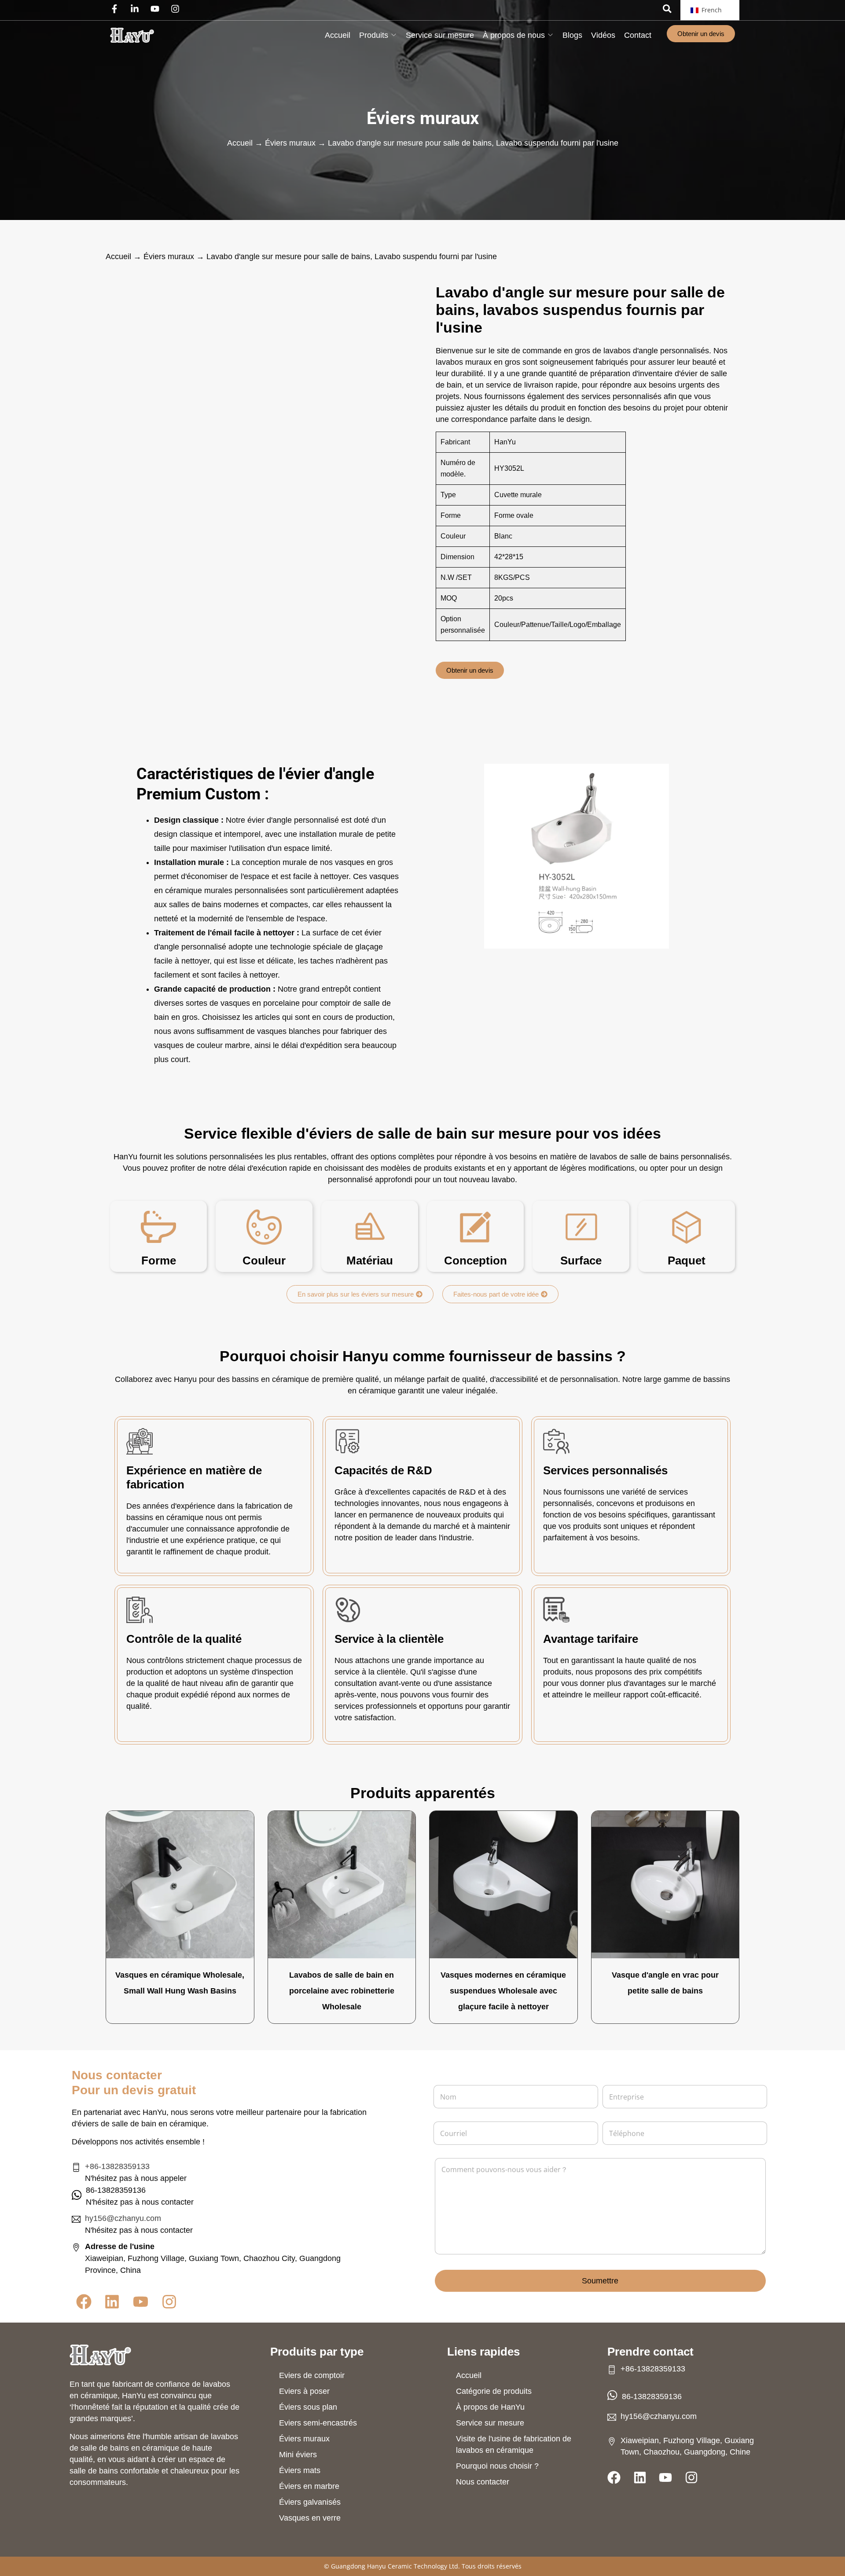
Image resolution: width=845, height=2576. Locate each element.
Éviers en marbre (309, 2486)
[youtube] (157, 9)
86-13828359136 (652, 2396)
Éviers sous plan (308, 2407)
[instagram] (177, 9)
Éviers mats (300, 2470)
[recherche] (667, 9)
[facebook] (117, 9)
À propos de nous (514, 35)
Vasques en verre (310, 2518)
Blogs (572, 35)
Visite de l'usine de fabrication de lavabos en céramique (514, 2444)
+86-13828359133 (117, 2166)
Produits (374, 35)
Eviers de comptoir (312, 2375)
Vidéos (603, 35)
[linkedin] (137, 9)
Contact (638, 35)
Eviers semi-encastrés (318, 2423)
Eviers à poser (304, 2391)
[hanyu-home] (100, 2355)
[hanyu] (132, 35)
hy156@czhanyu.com (123, 2218)
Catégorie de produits (494, 2391)
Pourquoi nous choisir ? (497, 2466)
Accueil (338, 35)
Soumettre (600, 2281)
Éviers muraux (423, 118)
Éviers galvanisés (310, 2502)
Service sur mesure (440, 35)
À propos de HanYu (490, 2407)
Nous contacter (483, 2482)
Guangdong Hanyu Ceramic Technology (389, 2566)
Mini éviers (298, 2455)
